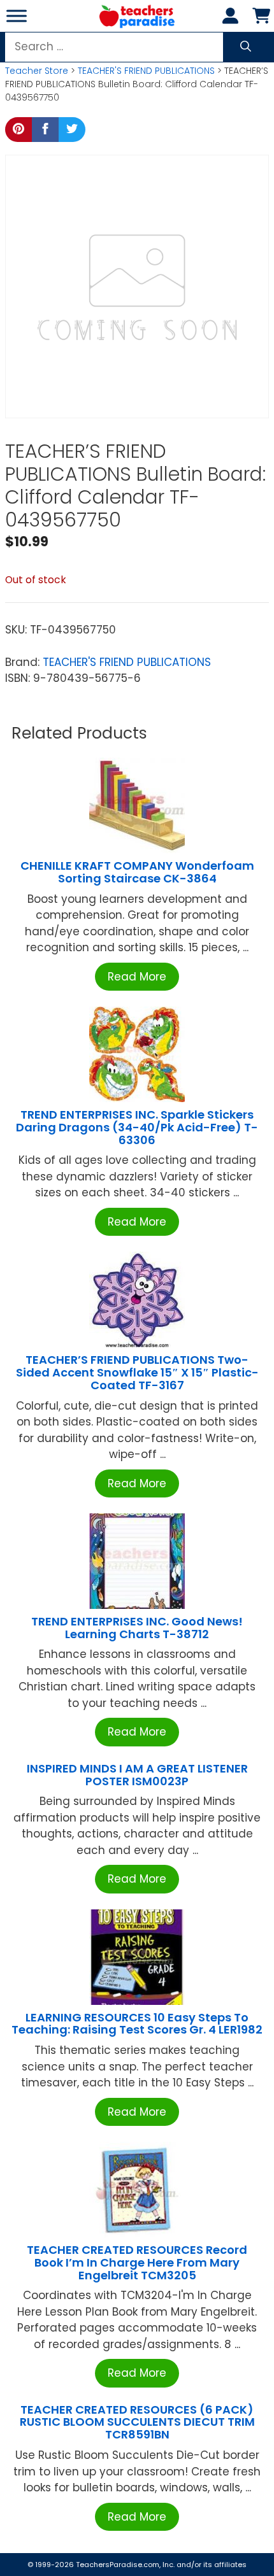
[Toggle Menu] (17, 16)
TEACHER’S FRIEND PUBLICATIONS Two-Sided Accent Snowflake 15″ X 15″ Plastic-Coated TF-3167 (137, 1372)
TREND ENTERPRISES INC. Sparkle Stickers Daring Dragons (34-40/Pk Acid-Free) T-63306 (137, 1127)
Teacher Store (37, 71)
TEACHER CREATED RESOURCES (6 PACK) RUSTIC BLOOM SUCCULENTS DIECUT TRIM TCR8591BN (137, 2422)
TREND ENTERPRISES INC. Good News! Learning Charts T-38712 (137, 1628)
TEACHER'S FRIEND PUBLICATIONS (146, 71)
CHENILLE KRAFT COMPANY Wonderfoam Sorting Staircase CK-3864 (137, 872)
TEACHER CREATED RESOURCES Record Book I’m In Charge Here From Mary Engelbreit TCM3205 (137, 2262)
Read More (137, 977)
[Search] (246, 47)
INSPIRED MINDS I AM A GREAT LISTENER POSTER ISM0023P (137, 1775)
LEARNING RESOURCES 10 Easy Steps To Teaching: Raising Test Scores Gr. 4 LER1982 (137, 2024)
